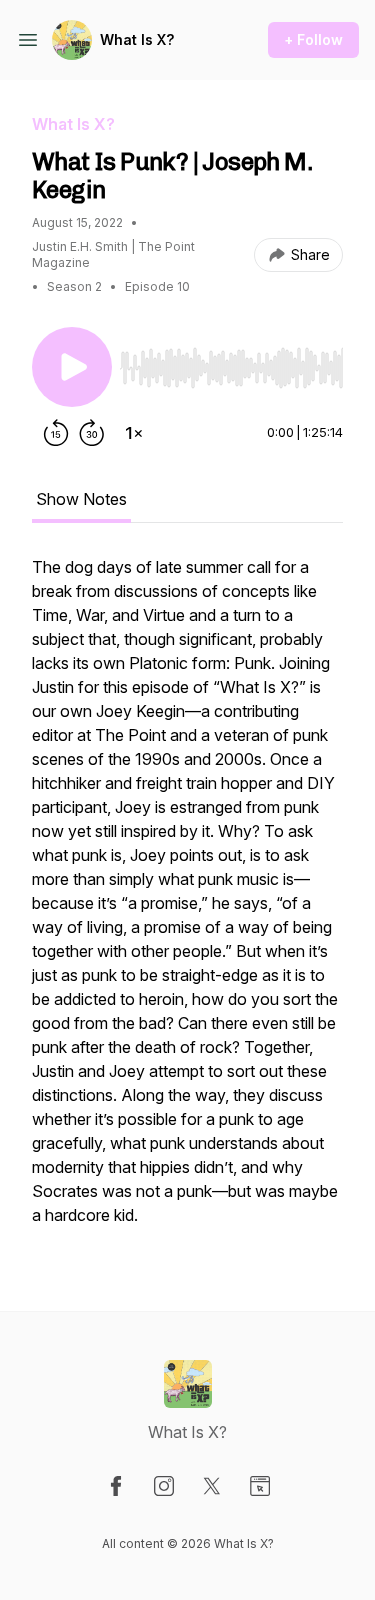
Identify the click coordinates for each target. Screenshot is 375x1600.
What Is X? (137, 39)
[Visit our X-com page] (212, 1486)
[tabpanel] (187, 901)
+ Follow (313, 39)
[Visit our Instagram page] (164, 1486)
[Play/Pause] (72, 367)
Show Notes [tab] (81, 499)
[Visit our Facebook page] (116, 1486)
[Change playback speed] (134, 433)
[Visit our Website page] (260, 1486)
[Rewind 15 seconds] (56, 433)
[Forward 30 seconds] (92, 433)
